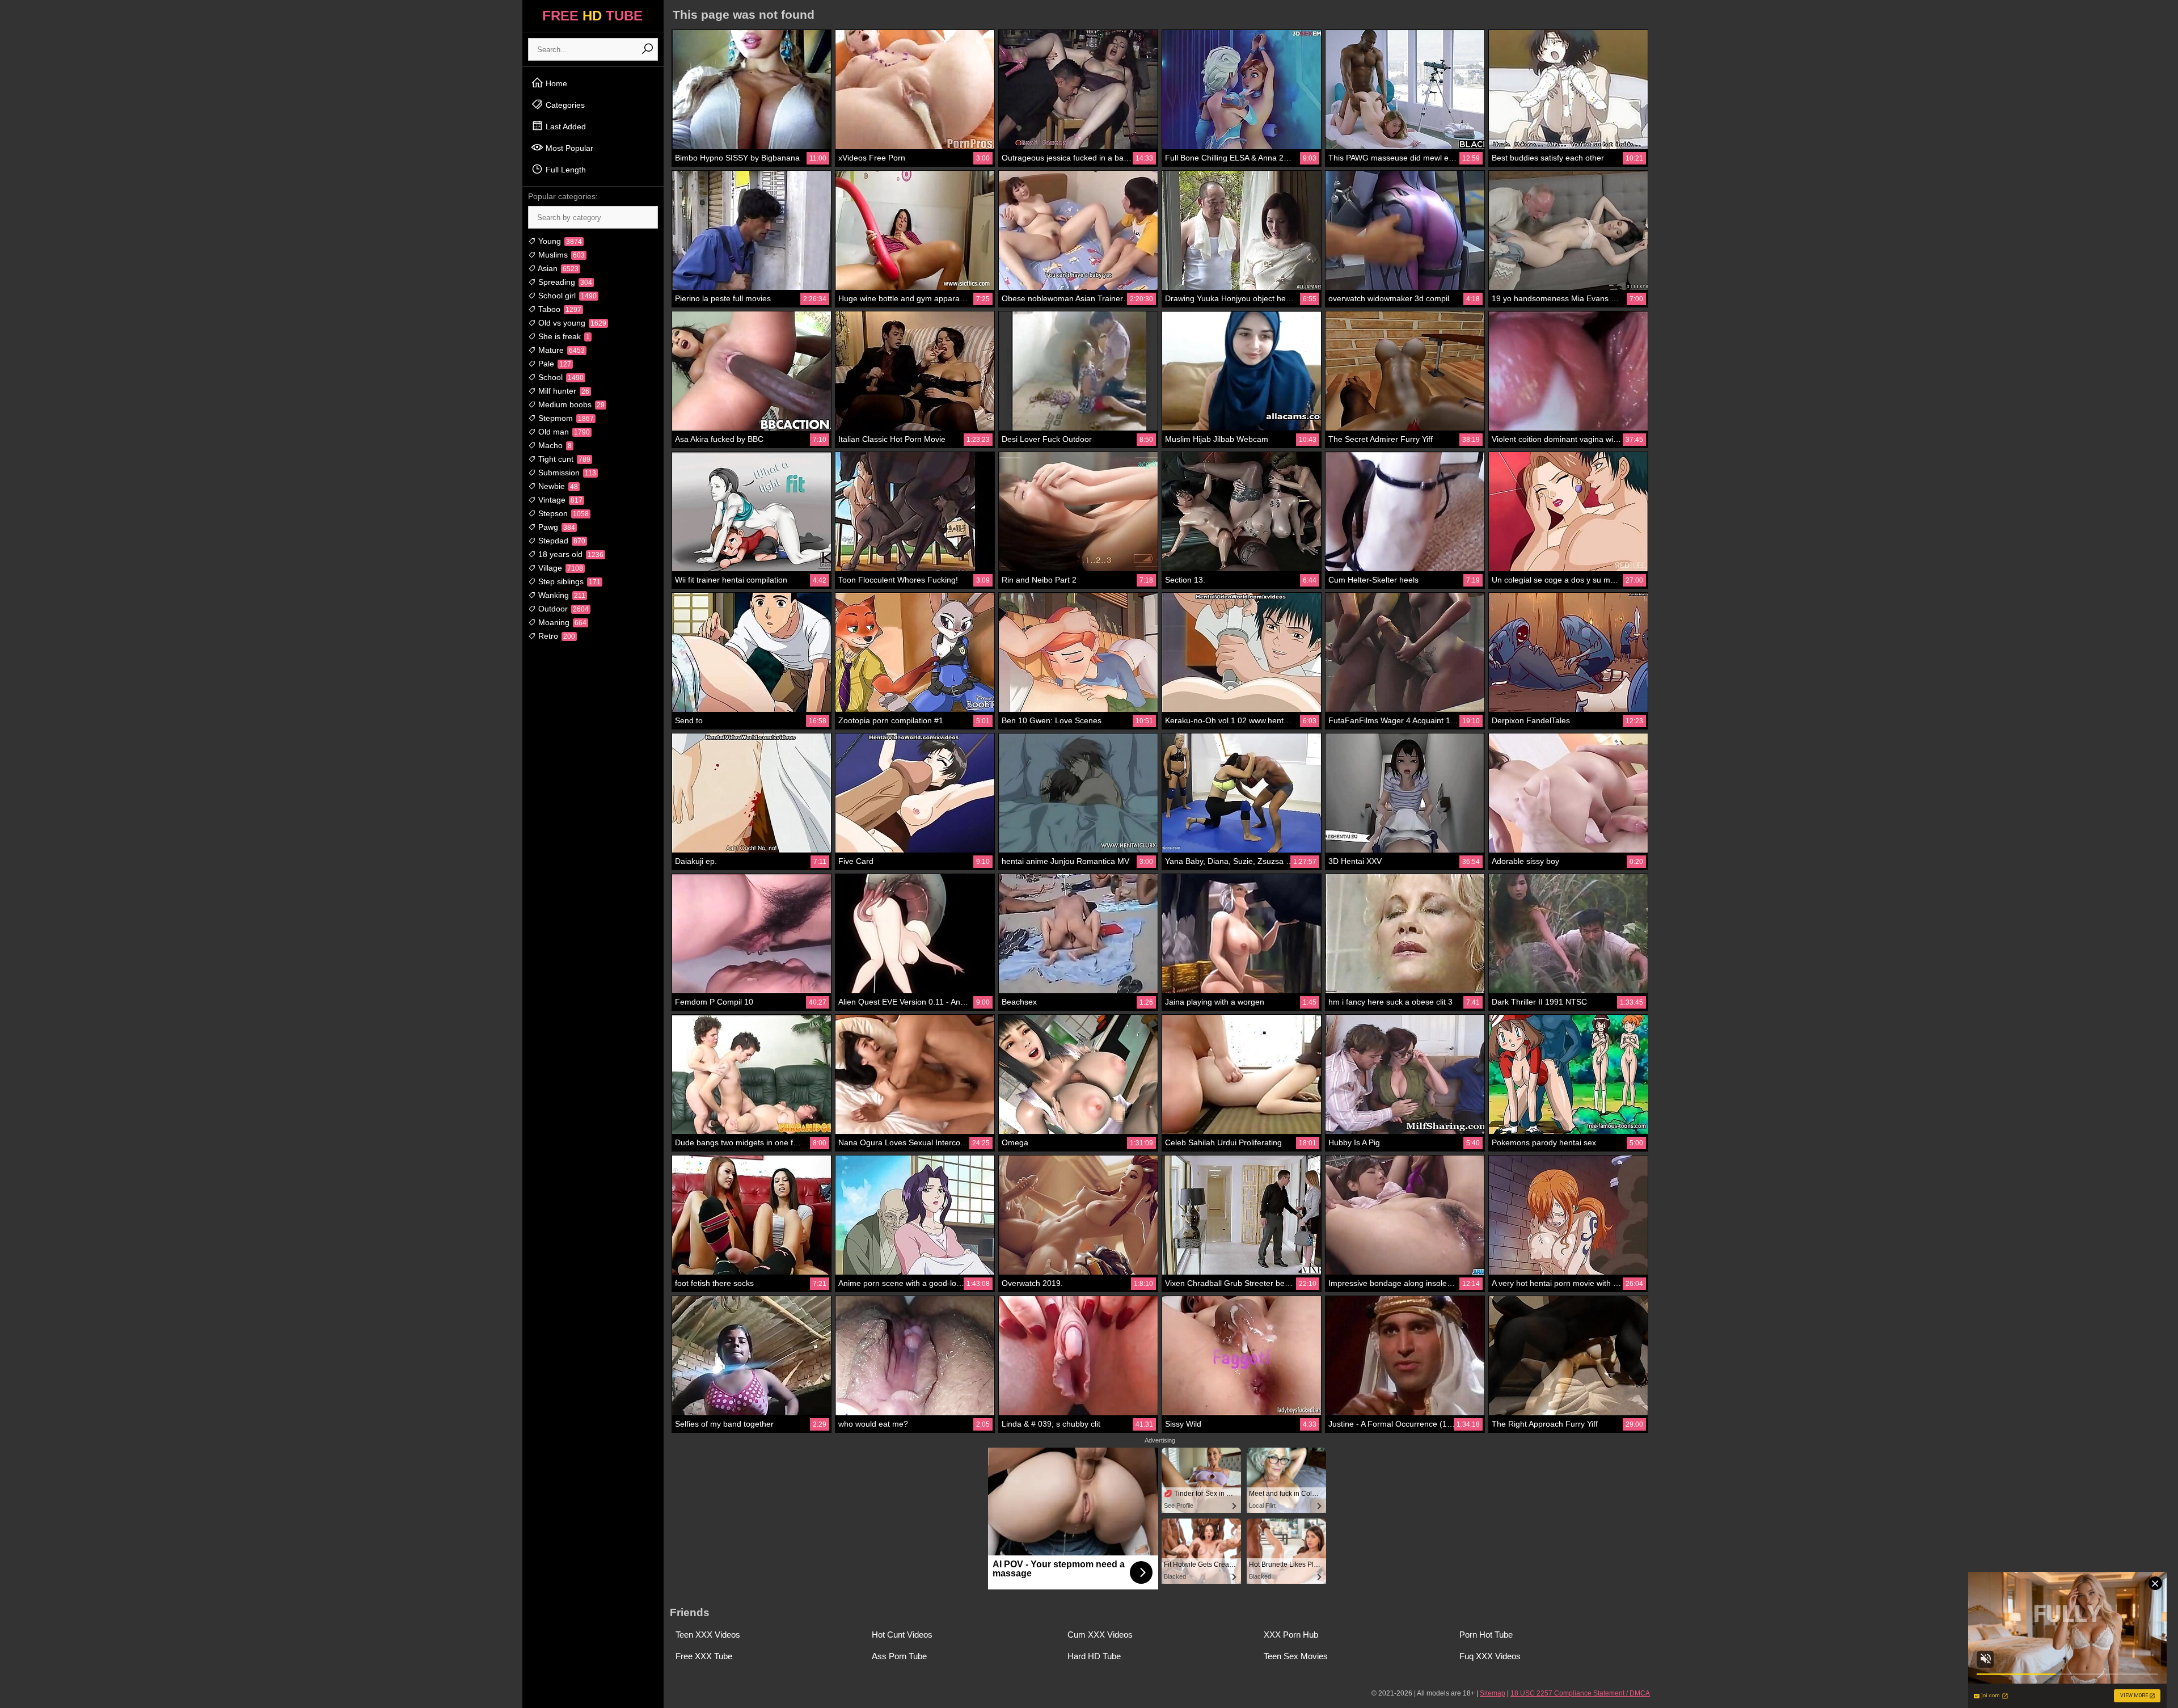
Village (560, 568)
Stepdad (561, 541)
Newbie (557, 486)
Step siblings (568, 581)
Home (555, 83)
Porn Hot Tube (1486, 1635)
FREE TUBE (592, 16)
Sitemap (1493, 1693)
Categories (564, 105)
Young (559, 241)
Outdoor (562, 609)
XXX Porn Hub (1291, 1635)
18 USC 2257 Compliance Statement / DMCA (1580, 1693)
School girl (566, 296)
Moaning (561, 622)
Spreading (564, 282)
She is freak (563, 336)
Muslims (560, 255)
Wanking (561, 595)
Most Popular (568, 148)
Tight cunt (563, 459)
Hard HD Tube (1094, 1656)
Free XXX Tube (704, 1656)
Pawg (556, 527)
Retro (556, 636)
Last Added (565, 126)
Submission (566, 473)
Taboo (559, 309)
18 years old (570, 554)
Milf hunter (563, 391)
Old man (563, 432)
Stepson (562, 513)
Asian (557, 268)
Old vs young (571, 323)
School (560, 377)
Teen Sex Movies (1296, 1656)
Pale (554, 364)
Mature (560, 350)
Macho (554, 445)
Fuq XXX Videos (1490, 1656)
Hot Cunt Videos (902, 1635)
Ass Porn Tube (899, 1656)
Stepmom (565, 418)
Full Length (565, 170)
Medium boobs (570, 404)
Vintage (559, 500)
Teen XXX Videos (708, 1635)
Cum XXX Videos (1100, 1635)
